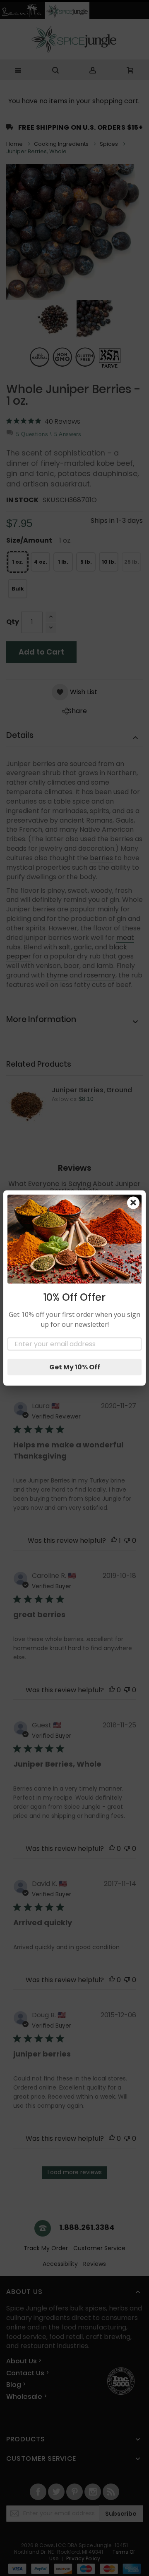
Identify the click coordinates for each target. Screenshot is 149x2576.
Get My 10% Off (75, 1367)
